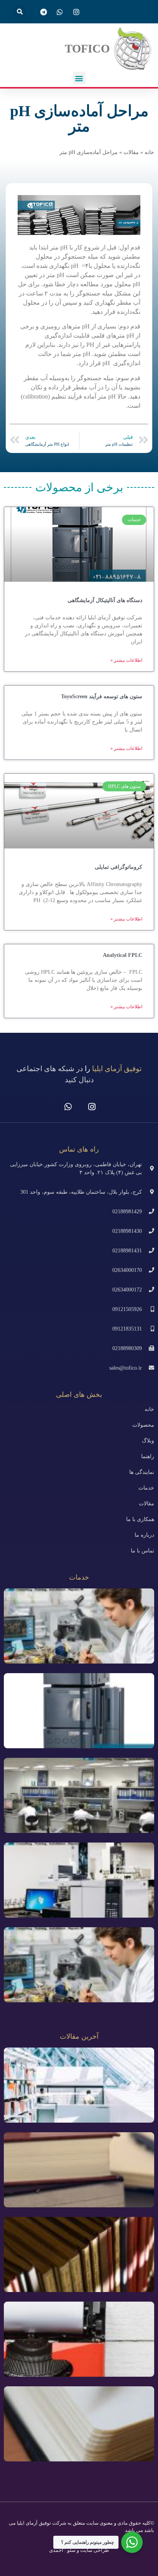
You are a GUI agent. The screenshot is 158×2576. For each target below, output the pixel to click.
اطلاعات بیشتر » (126, 660)
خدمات (146, 1488)
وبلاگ (148, 1441)
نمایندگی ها (142, 1472)
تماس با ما (142, 1551)
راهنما (148, 1456)
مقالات (131, 152)
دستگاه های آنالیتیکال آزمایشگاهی (105, 600)
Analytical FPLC (123, 955)
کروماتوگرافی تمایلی (118, 867)
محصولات (143, 1425)
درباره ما (144, 1535)
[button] (20, 12)
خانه (149, 152)
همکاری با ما (140, 1519)
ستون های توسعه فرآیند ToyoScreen (102, 697)
